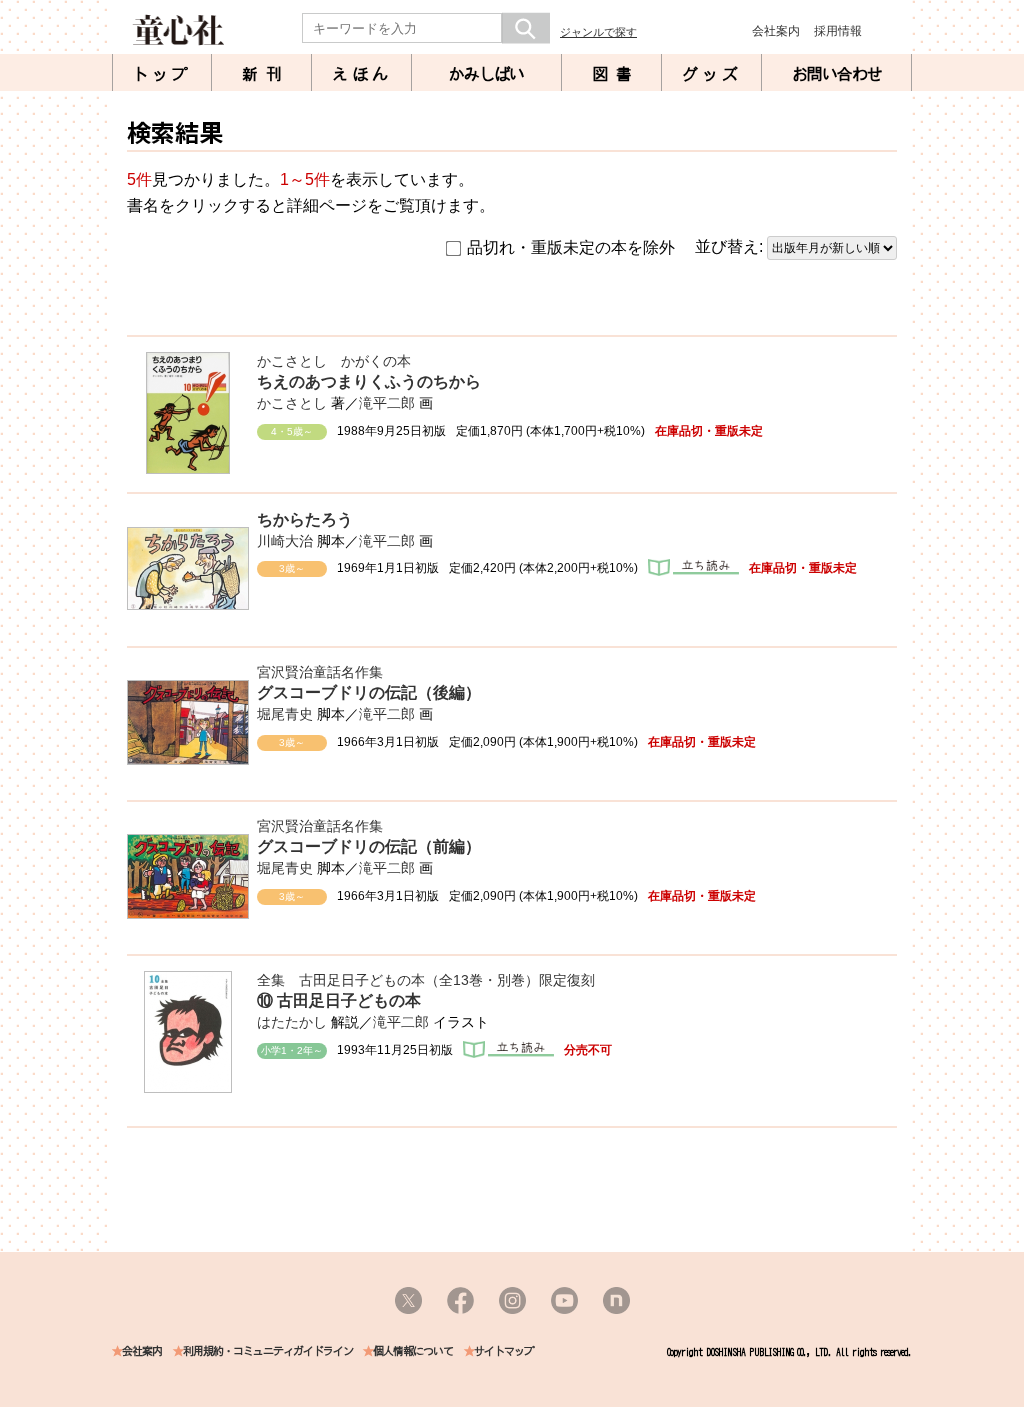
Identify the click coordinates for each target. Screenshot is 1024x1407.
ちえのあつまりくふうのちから (369, 381)
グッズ (712, 74)
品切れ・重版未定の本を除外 (571, 247)
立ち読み (693, 567)
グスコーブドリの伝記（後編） (369, 692)
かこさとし (292, 403)
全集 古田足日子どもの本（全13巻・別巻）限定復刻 (426, 980)
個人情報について (413, 1351)
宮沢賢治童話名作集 (320, 672)
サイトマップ (504, 1351)
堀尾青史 (285, 714)
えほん (362, 74)
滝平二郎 (387, 403)
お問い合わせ (837, 74)
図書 (616, 74)
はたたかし (292, 1022)
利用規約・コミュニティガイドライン (268, 1351)
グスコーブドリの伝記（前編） (369, 846)
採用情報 (838, 31)
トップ (162, 74)
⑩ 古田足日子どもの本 (339, 1000)
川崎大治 (285, 541)
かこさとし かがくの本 (334, 361)
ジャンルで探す (598, 32)
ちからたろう (305, 519)
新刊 (266, 74)
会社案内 (776, 31)
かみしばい (486, 74)
